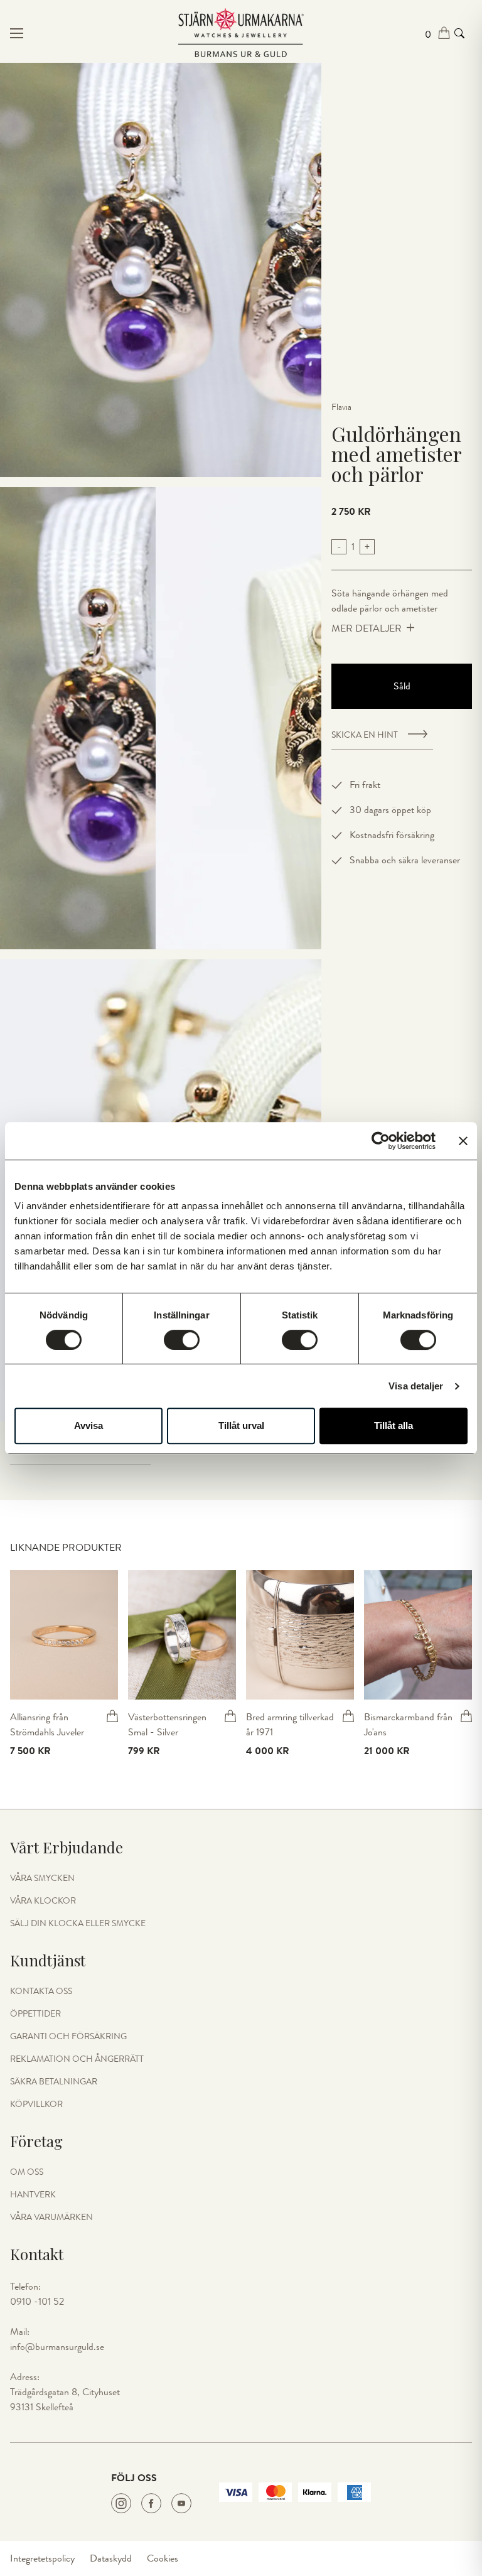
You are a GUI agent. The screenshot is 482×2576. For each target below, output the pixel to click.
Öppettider (35, 2014)
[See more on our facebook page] (151, 2503)
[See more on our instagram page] (121, 2503)
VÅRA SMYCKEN (42, 1878)
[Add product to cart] (112, 1716)
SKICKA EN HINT (365, 735)
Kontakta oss (41, 1991)
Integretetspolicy (42, 2558)
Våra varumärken (51, 2218)
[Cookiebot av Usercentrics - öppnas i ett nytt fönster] (381, 1141)
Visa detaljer (416, 1386)
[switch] (182, 1340)
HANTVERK (33, 2195)
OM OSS (27, 2172)
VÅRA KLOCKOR (43, 1901)
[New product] (64, 1635)
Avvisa (88, 1425)
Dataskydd (111, 2558)
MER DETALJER (367, 628)
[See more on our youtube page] (181, 2503)
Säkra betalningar (54, 2082)
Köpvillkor (36, 2104)
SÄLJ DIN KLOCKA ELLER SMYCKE (78, 1924)
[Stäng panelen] (463, 1141)
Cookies (163, 2558)
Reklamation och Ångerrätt (77, 2059)
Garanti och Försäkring (68, 2037)
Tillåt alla (394, 1425)
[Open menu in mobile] (87, 33)
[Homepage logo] (241, 33)
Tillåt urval (241, 1425)
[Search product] (459, 33)
